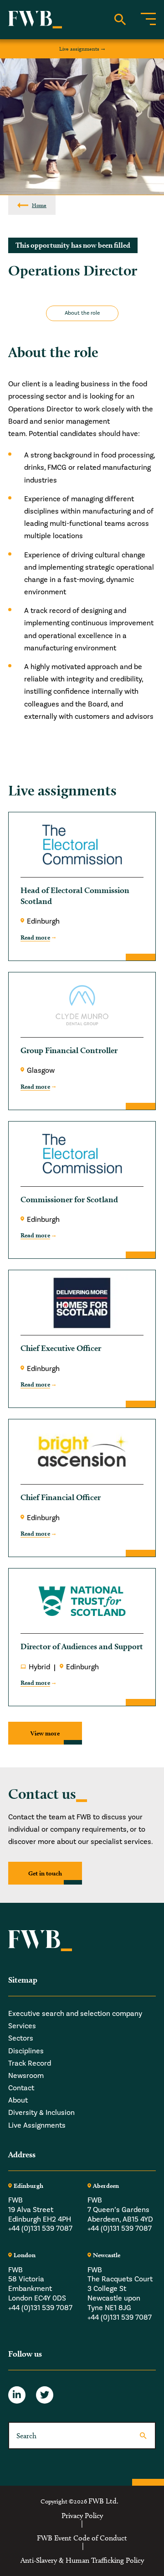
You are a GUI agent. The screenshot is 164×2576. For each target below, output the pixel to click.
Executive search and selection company (75, 2014)
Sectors (21, 2038)
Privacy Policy (82, 2516)
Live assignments (79, 49)
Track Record (30, 2063)
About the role (82, 313)
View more (45, 1733)
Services (22, 2026)
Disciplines (26, 2051)
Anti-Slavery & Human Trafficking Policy (82, 2560)
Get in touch (45, 1873)
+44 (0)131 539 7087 (40, 2228)
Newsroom (26, 2076)
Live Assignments (37, 2125)
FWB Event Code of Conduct (82, 2538)
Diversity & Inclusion (41, 2113)
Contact (21, 2088)
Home (39, 205)
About (18, 2100)
